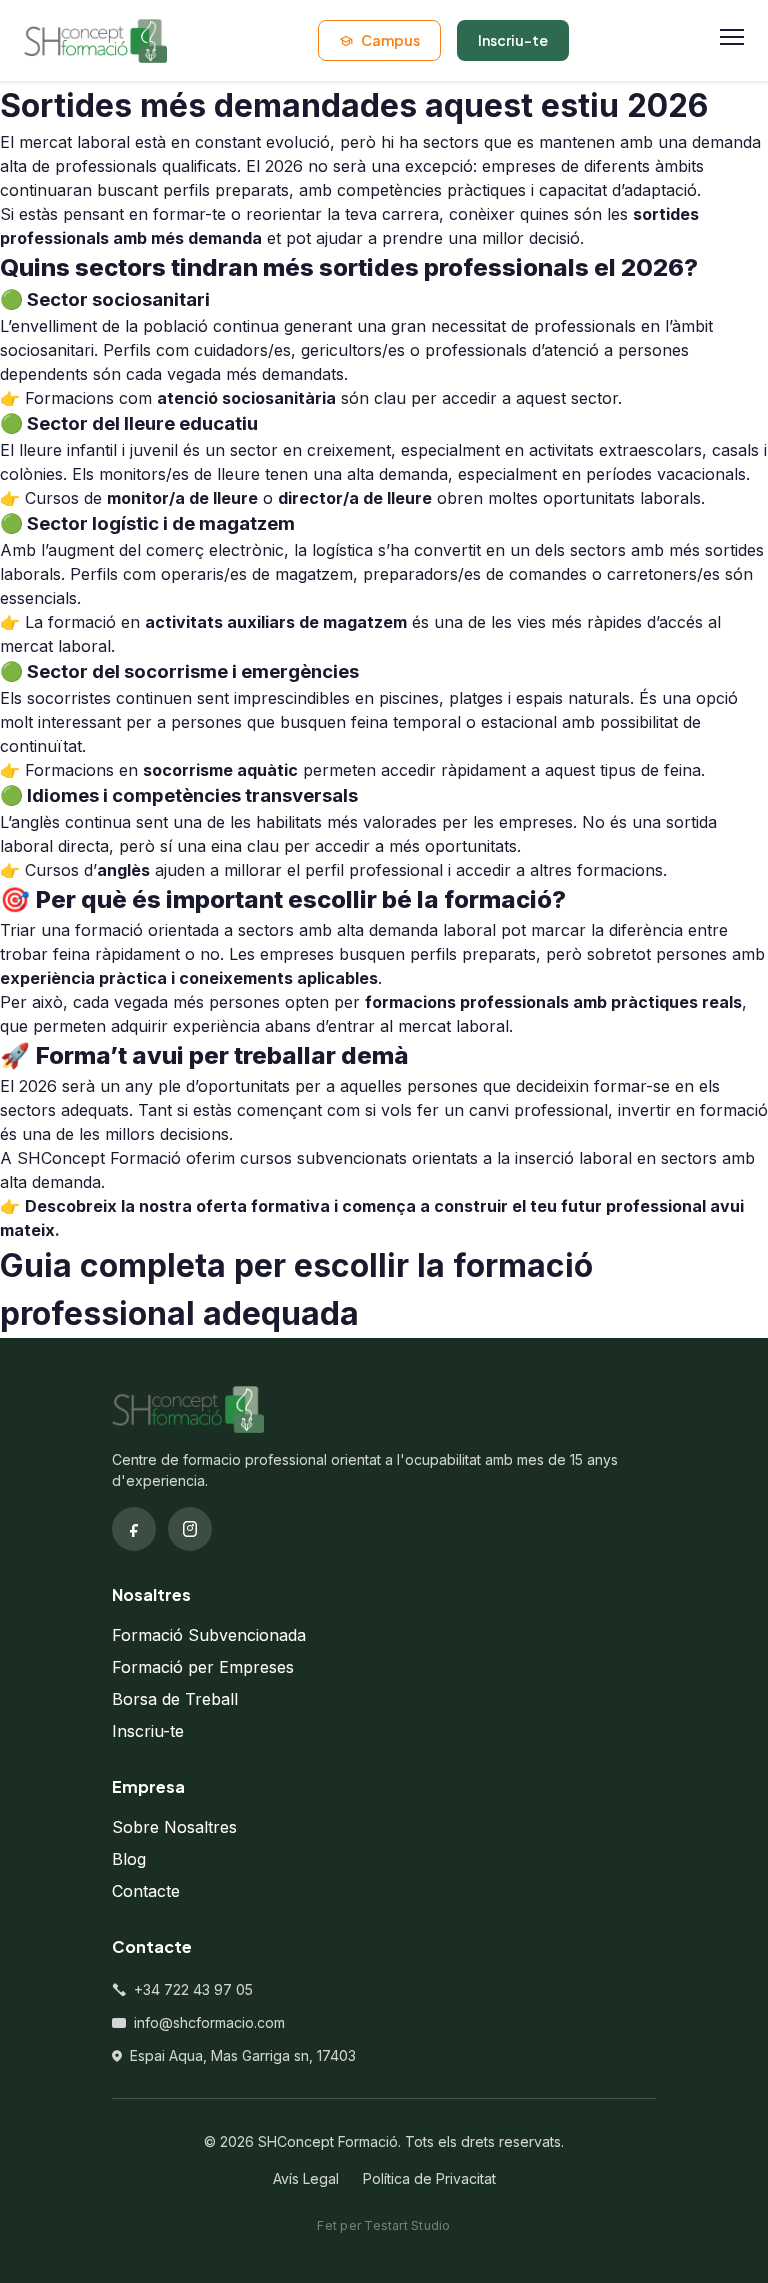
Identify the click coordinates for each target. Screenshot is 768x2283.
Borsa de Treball (175, 1699)
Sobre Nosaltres (174, 1827)
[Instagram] (190, 1529)
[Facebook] (134, 1529)
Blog (129, 1859)
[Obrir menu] (732, 41)
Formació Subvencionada (209, 1635)
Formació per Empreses (203, 1667)
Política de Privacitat (429, 2178)
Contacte (146, 1891)
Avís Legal (306, 2178)
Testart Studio (407, 2225)
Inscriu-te (148, 1731)
